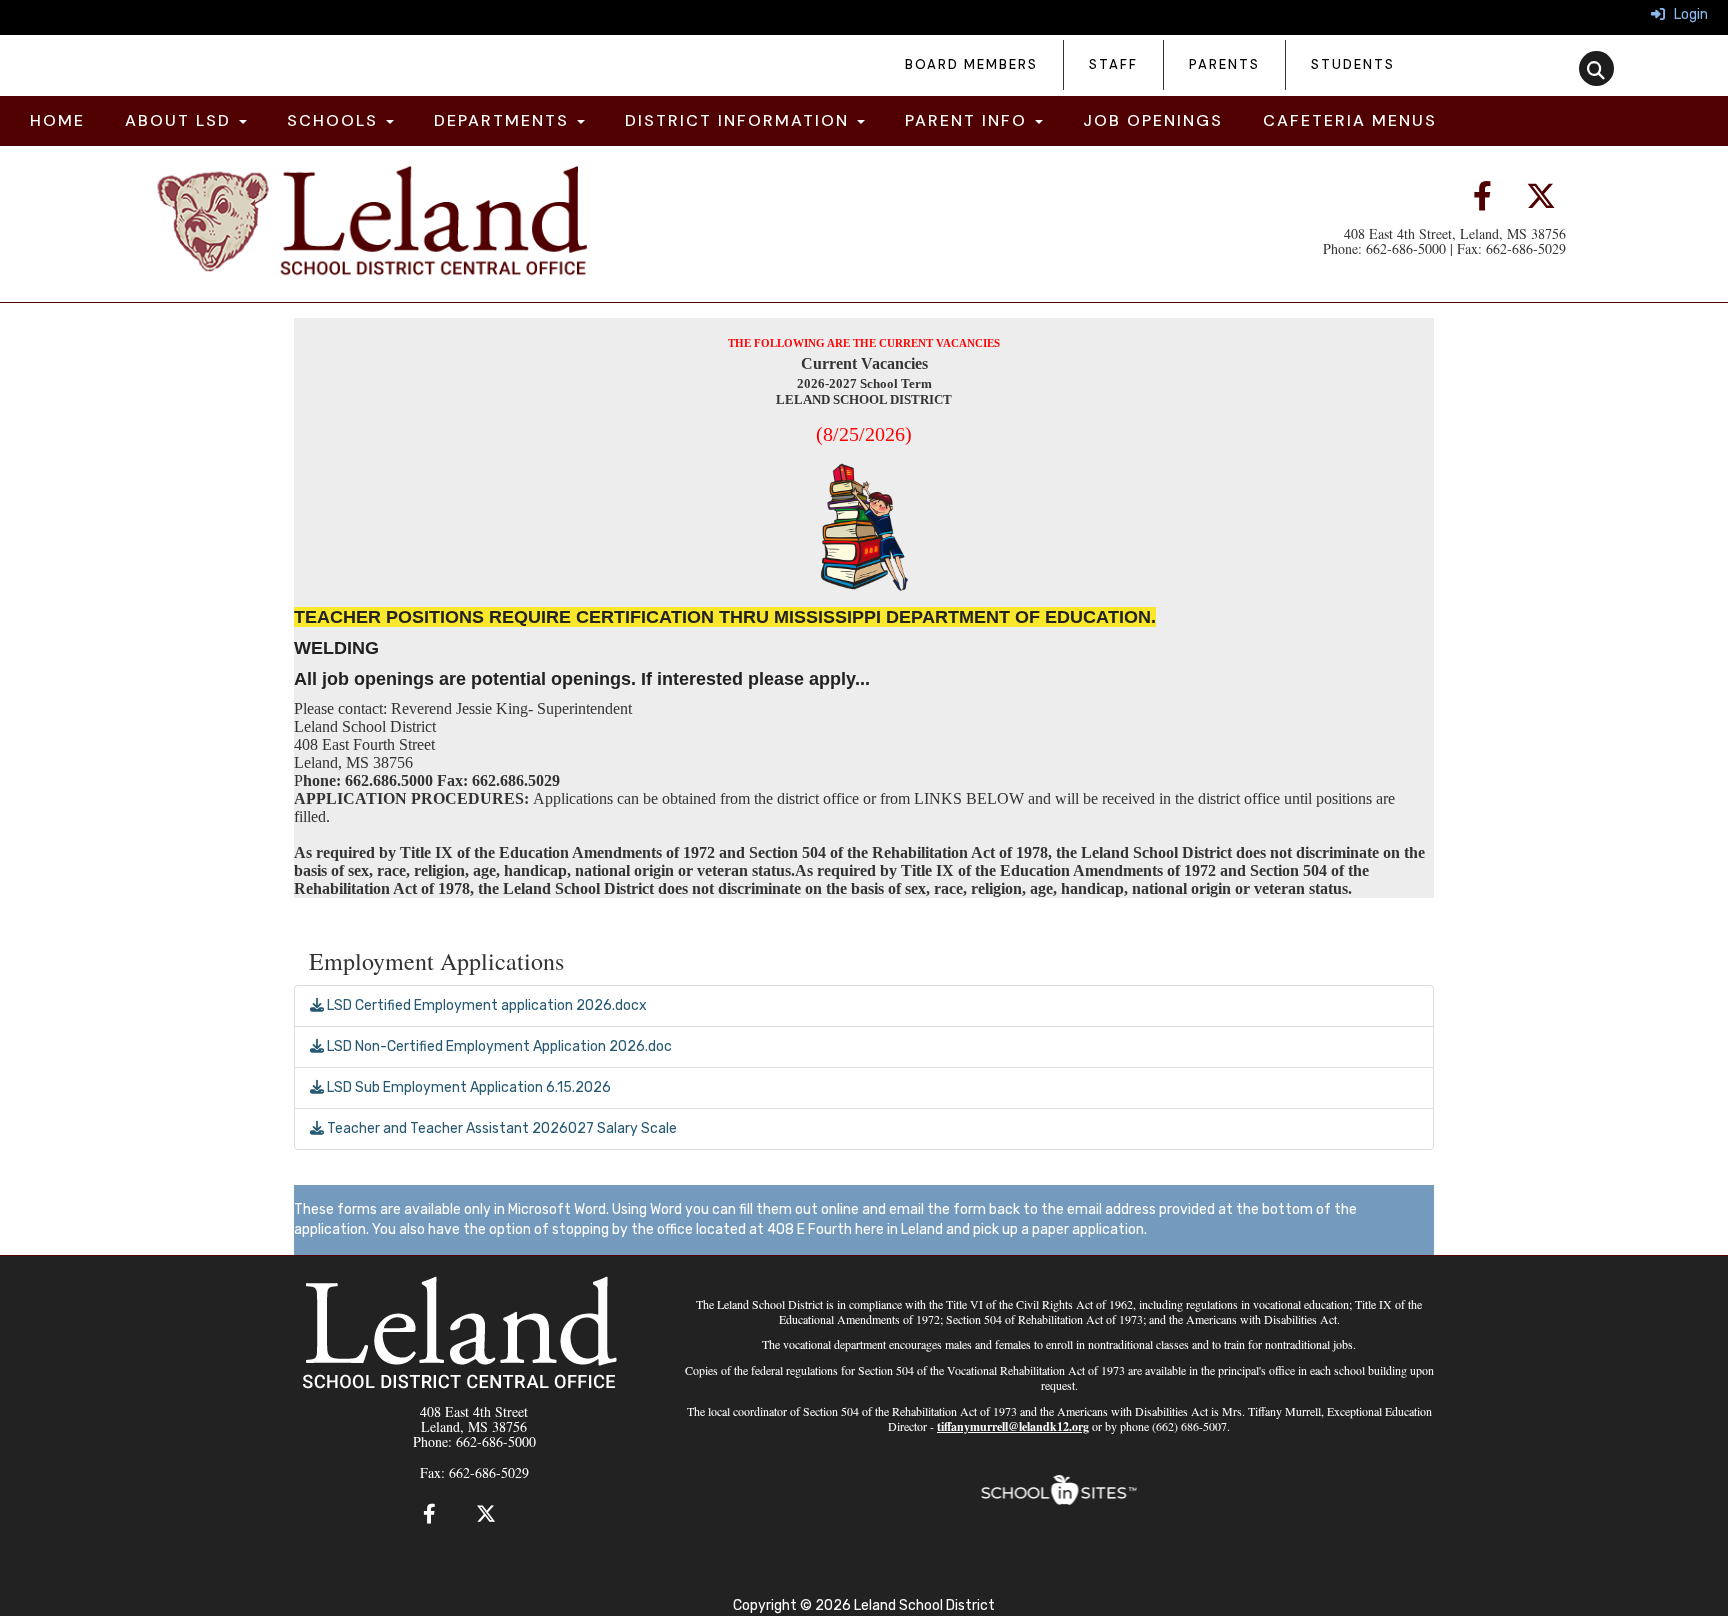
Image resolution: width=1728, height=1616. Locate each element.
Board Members (971, 64)
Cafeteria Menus (1350, 120)
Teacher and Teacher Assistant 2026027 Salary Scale (500, 1128)
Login (1686, 14)
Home (57, 120)
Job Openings (1153, 120)
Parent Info (969, 120)
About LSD (181, 120)
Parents (1224, 64)
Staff (1113, 64)
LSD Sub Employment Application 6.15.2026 (467, 1087)
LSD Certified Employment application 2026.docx (485, 1005)
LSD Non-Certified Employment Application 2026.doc (498, 1046)
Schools (335, 120)
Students (1353, 64)
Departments (504, 120)
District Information (740, 120)
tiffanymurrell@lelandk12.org (1013, 1426)
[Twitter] (1541, 197)
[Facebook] (1489, 197)
